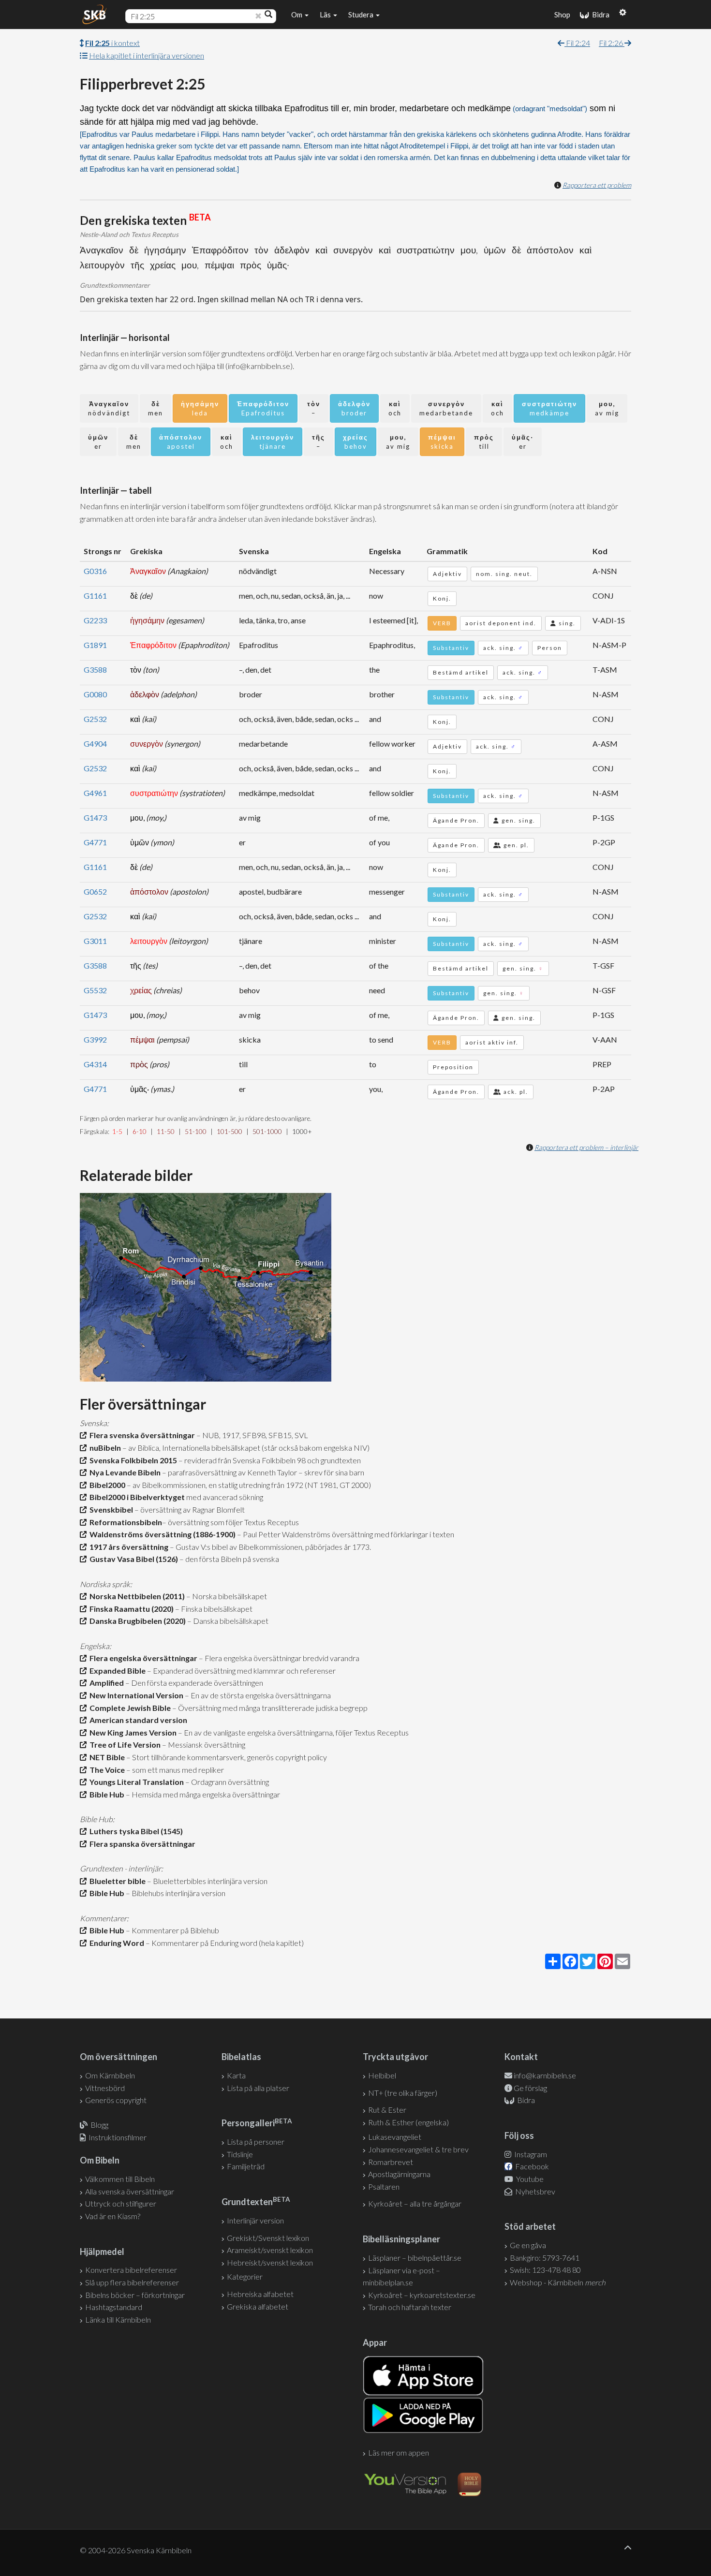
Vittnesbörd (105, 2088)
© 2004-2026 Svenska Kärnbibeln (136, 2550)
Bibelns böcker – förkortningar (135, 2295)
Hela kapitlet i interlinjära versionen (147, 55)
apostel (181, 442)
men (156, 408)
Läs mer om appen (399, 2452)
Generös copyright (116, 2100)
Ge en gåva (528, 2245)
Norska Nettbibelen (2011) (136, 1596)
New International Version (135, 1695)
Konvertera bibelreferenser (131, 2270)
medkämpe (549, 408)
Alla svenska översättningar (130, 2191)
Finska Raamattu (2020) (130, 1609)
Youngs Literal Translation (135, 1782)
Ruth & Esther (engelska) (408, 2122)
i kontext (112, 43)
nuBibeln (104, 1448)
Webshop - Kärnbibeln (558, 2282)
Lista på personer (256, 2142)
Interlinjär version (255, 2220)
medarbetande (446, 408)
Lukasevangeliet (395, 2137)
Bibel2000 (106, 1485)
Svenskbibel (110, 1509)
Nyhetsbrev (534, 2191)
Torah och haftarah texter (410, 2307)
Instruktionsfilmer (118, 2137)
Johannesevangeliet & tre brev (418, 2149)
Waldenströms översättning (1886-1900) (161, 1534)
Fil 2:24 (577, 43)
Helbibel (382, 2075)
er (98, 442)
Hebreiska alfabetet (260, 2294)
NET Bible (106, 1757)
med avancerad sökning (224, 1497)
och (395, 408)
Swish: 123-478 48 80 (545, 2270)
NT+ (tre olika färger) (403, 2093)
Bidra (599, 15)
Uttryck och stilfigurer (121, 2203)
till (484, 442)
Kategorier (245, 2276)
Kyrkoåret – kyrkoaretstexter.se (422, 2295)
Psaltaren (384, 2186)
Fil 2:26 (612, 43)
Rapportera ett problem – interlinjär (586, 1147)
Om (297, 15)
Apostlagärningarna (399, 2174)
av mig (607, 408)
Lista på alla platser (258, 2088)
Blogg (99, 2125)
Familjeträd (246, 2166)
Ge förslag (530, 2088)
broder (354, 408)
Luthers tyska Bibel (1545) (135, 1831)
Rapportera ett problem (597, 185)
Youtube (529, 2179)
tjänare (273, 442)
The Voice (106, 1770)
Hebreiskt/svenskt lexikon (270, 2262)
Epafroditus (263, 408)
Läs (326, 15)
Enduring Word (115, 1943)
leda (200, 408)
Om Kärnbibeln (110, 2075)
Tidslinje (240, 2154)
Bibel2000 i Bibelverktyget (136, 1497)
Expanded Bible (116, 1671)
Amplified (105, 1683)
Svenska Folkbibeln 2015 (132, 1460)
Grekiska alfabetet (258, 2306)
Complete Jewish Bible (129, 1708)
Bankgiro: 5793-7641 (545, 2258)
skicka (442, 442)
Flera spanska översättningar (141, 1844)
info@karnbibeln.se (545, 2075)
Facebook (531, 2166)
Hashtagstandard (114, 2307)
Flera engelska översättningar (142, 1658)
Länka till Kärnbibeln (118, 2319)
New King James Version (132, 1732)
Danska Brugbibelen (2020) (136, 1621)
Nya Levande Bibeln (124, 1472)
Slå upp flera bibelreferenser (132, 2282)
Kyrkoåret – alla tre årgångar (415, 2203)
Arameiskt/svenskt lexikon (270, 2250)
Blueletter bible (116, 1881)
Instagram (530, 2154)
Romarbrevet (391, 2162)
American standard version (137, 1720)
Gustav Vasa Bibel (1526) (132, 1559)
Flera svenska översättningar (141, 1435)
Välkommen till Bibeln (120, 2179)
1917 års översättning (127, 1547)
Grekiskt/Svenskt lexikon (268, 2238)
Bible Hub (105, 1794)
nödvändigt (109, 408)
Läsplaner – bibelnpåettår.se (415, 2258)
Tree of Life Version (124, 1744)
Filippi (210, 134)
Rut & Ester (387, 2110)
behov (355, 442)
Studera (362, 15)
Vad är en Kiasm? (113, 2216)
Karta (236, 2075)
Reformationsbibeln (124, 1522)
